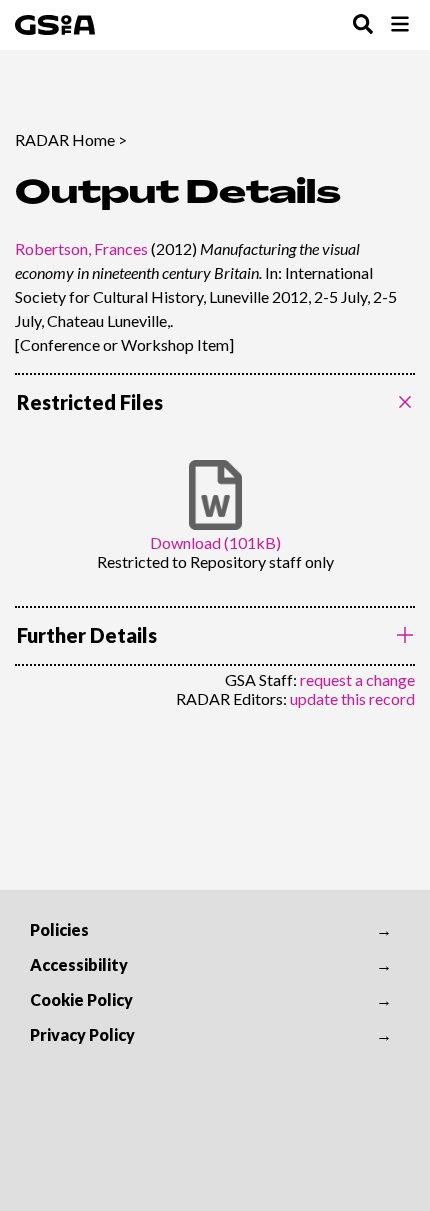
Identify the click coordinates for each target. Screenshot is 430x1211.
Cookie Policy (81, 999)
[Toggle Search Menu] (363, 25)
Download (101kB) (215, 542)
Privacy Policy (82, 1034)
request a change (357, 679)
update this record (352, 698)
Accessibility (79, 964)
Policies (59, 929)
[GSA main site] (55, 25)
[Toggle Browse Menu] (400, 25)
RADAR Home (65, 139)
